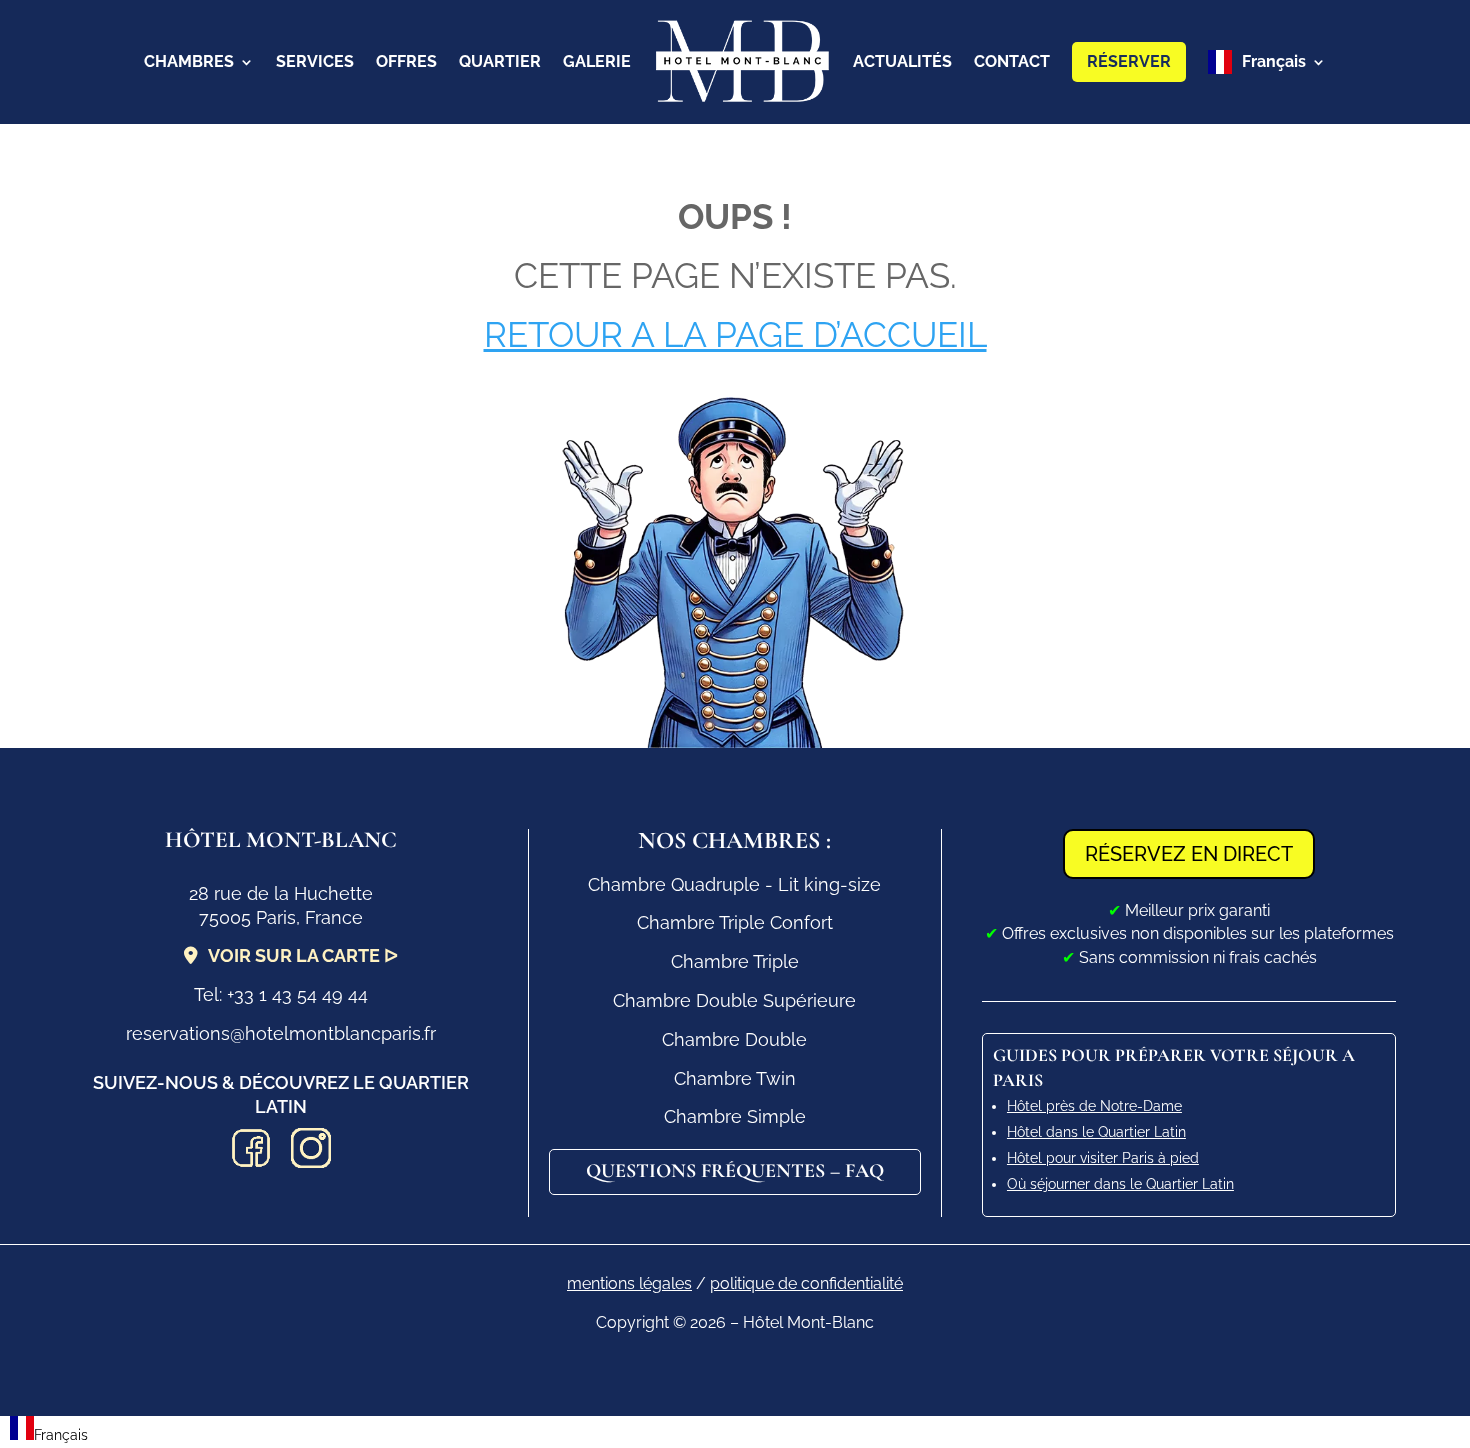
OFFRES (406, 61)
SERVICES (315, 61)
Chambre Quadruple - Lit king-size (734, 884)
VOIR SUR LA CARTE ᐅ (303, 955)
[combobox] (49, 1432)
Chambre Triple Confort (735, 922)
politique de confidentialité (806, 1283)
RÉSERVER (1129, 61)
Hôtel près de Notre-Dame (1094, 1106)
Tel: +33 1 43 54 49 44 (281, 994)
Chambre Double (734, 1039)
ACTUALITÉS (902, 61)
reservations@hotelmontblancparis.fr (281, 1033)
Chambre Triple (735, 961)
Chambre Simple (735, 1116)
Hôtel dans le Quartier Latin (1096, 1132)
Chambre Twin (735, 1078)
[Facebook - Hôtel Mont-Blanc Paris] (251, 1152)
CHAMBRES (189, 61)
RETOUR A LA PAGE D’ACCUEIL (735, 334)
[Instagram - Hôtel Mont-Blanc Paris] (311, 1152)
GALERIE (597, 61)
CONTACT (1012, 61)
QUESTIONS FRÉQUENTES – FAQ (735, 1171)
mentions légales (629, 1283)
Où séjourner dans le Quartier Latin (1120, 1184)
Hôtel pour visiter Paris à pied (1103, 1158)
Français (1274, 61)
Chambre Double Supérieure (734, 1000)
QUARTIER (500, 61)
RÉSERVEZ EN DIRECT (1189, 854)
